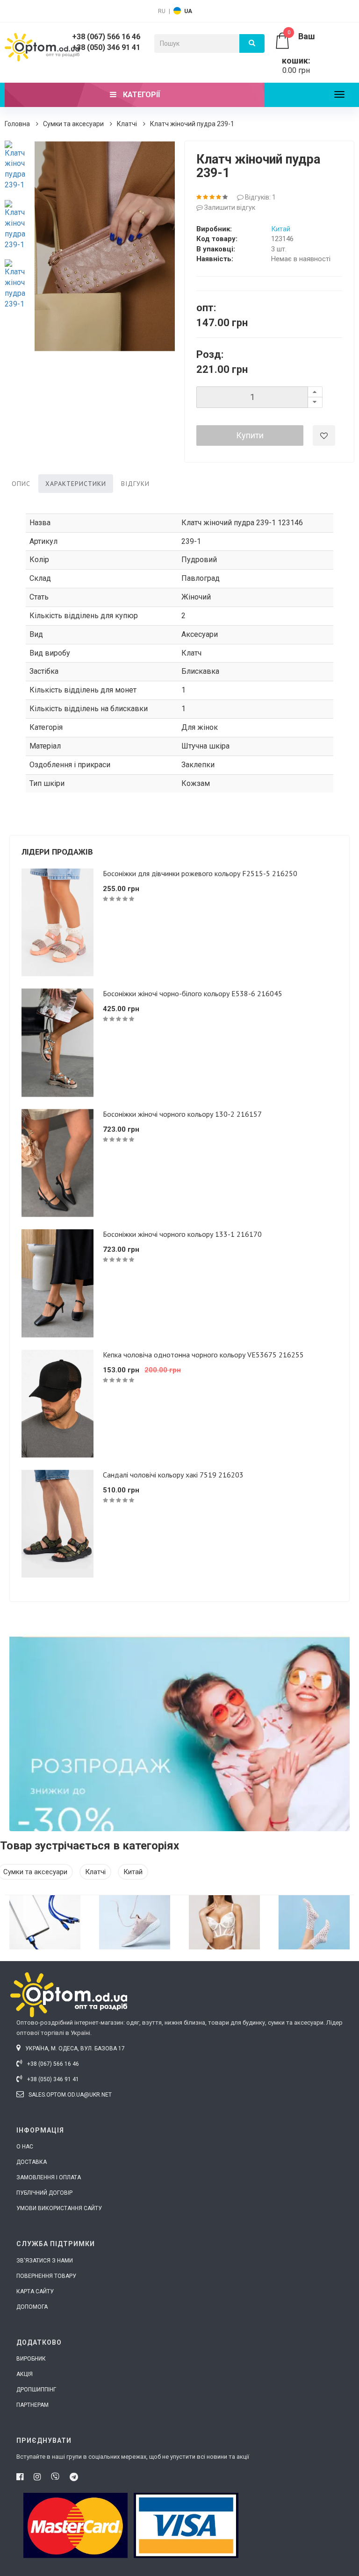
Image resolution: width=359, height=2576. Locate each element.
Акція (25, 2374)
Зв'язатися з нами (45, 2261)
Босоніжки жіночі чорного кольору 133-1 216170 (182, 1234)
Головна (17, 124)
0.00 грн (299, 53)
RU (162, 11)
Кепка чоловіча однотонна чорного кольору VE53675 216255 (203, 1355)
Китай (281, 229)
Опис (21, 484)
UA (188, 11)
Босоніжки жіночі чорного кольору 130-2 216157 (182, 1114)
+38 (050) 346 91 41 (106, 47)
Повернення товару (46, 2276)
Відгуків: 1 (260, 197)
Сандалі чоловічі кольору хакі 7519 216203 (173, 1475)
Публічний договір (44, 2193)
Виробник (31, 2359)
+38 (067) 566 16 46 (106, 37)
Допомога (32, 2307)
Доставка (32, 2162)
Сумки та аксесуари (73, 124)
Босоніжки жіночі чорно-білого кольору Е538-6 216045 (193, 993)
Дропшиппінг (36, 2390)
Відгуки (135, 484)
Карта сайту (35, 2291)
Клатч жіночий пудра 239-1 (192, 124)
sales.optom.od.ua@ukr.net (69, 2095)
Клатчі (127, 124)
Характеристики (76, 484)
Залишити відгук (229, 207)
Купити (250, 435)
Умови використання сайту (59, 2208)
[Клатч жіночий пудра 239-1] (15, 166)
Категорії (140, 95)
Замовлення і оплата (49, 2177)
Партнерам (32, 2405)
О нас (25, 2147)
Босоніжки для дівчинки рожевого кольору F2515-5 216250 (200, 873)
